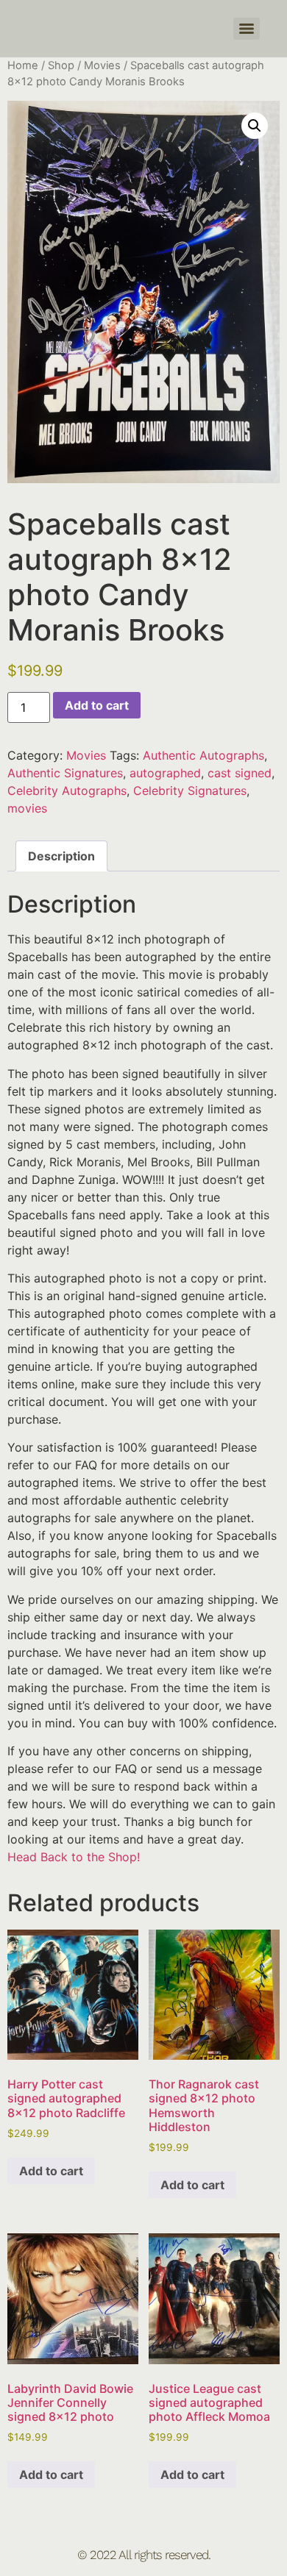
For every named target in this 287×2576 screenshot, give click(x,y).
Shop (61, 65)
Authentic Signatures (65, 773)
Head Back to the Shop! (74, 1857)
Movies (102, 65)
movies (27, 808)
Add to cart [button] (51, 2171)
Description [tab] (61, 856)
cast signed (240, 773)
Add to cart (97, 705)
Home (23, 65)
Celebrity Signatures (190, 791)
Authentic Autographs (203, 755)
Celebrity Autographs (67, 791)
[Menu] (247, 29)
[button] (255, 126)
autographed (165, 773)
